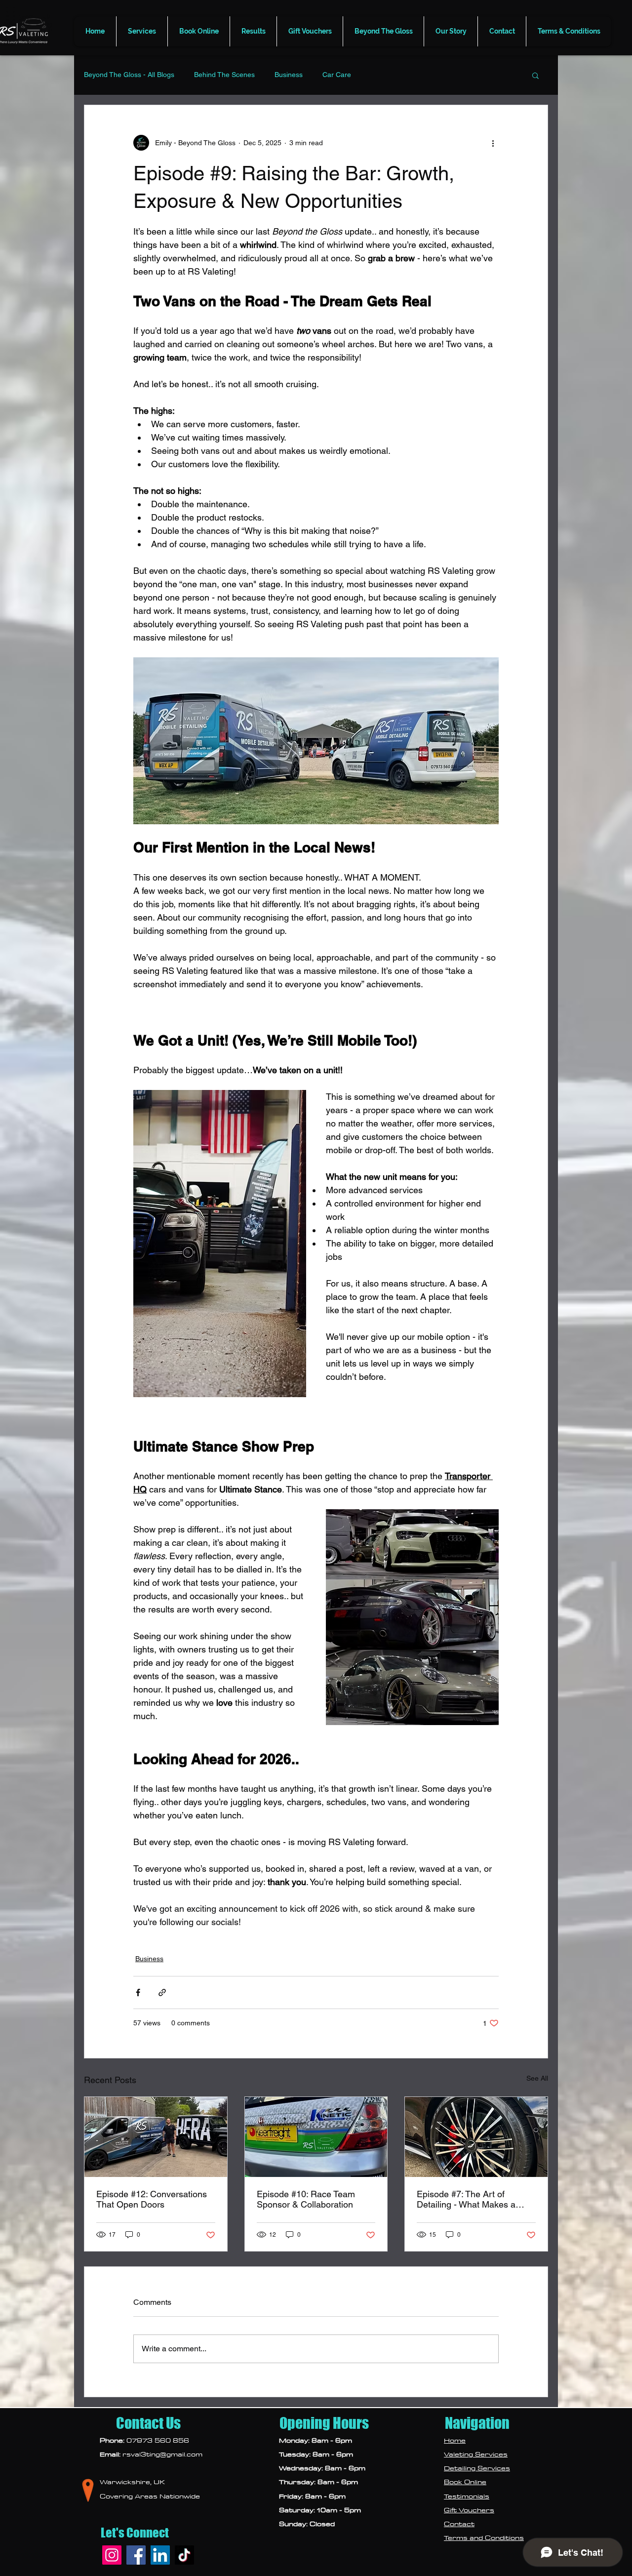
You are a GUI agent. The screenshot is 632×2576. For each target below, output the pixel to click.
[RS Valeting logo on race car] (316, 2137)
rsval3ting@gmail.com (162, 2454)
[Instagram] (112, 2555)
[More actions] (493, 143)
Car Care (337, 75)
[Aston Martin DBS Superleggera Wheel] (476, 2137)
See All (537, 2078)
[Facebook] (136, 2555)
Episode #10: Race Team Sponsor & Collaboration (306, 2199)
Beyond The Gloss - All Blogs (129, 75)
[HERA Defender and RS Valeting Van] (156, 2137)
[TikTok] (184, 2555)
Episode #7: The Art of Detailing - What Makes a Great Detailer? (466, 2199)
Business (289, 75)
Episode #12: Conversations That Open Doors (152, 2199)
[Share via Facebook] (138, 1992)
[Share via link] (162, 1992)
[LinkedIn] (160, 2555)
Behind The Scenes (224, 75)
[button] (142, 31)
